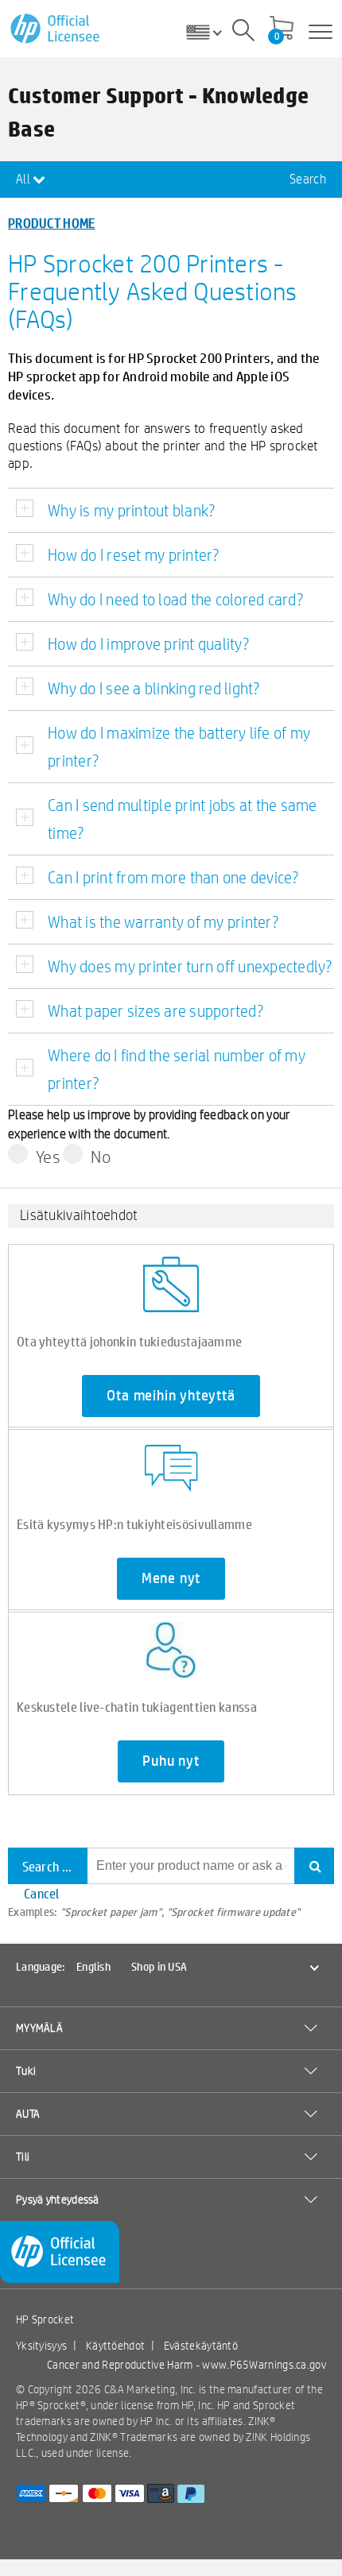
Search (308, 179)
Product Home (52, 223)
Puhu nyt (171, 1761)
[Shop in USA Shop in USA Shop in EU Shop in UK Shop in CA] (210, 32)
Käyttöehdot (115, 2346)
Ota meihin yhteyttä (171, 1396)
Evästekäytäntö (201, 2346)
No (101, 1157)
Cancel (42, 1893)
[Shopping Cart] (282, 29)
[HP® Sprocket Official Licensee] (56, 29)
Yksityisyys (41, 2346)
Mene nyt (171, 1578)
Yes (48, 1157)
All (24, 179)
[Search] (243, 33)
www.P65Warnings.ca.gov (264, 2365)
